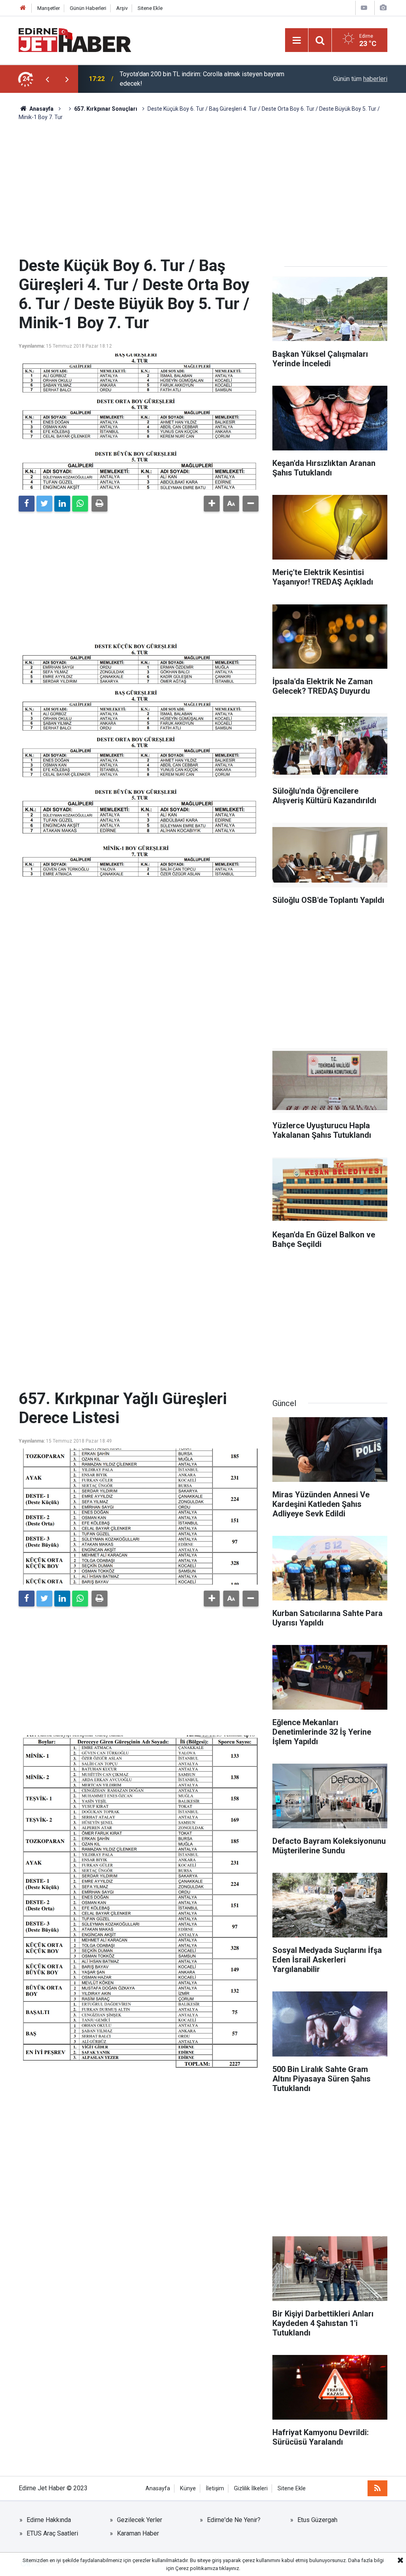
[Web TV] (364, 8)
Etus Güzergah (317, 2520)
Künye (188, 2488)
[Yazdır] (100, 504)
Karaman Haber (138, 2533)
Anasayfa (158, 2488)
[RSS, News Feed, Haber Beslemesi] (377, 2488)
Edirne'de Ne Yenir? (234, 2520)
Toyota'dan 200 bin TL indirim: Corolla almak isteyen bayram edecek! (202, 79)
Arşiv (122, 8)
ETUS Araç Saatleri (52, 2533)
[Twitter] (44, 504)
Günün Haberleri (88, 8)
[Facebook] (27, 504)
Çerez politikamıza (197, 2568)
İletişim (215, 2488)
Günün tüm (360, 79)
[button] (212, 504)
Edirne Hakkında (49, 2520)
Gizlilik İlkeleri (251, 2488)
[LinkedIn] (62, 504)
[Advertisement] (203, 189)
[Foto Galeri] (383, 8)
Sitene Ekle (150, 8)
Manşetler (49, 8)
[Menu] (297, 40)
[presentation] (47, 79)
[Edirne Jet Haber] (75, 39)
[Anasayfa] (23, 8)
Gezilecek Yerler (140, 2520)
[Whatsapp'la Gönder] (80, 504)
